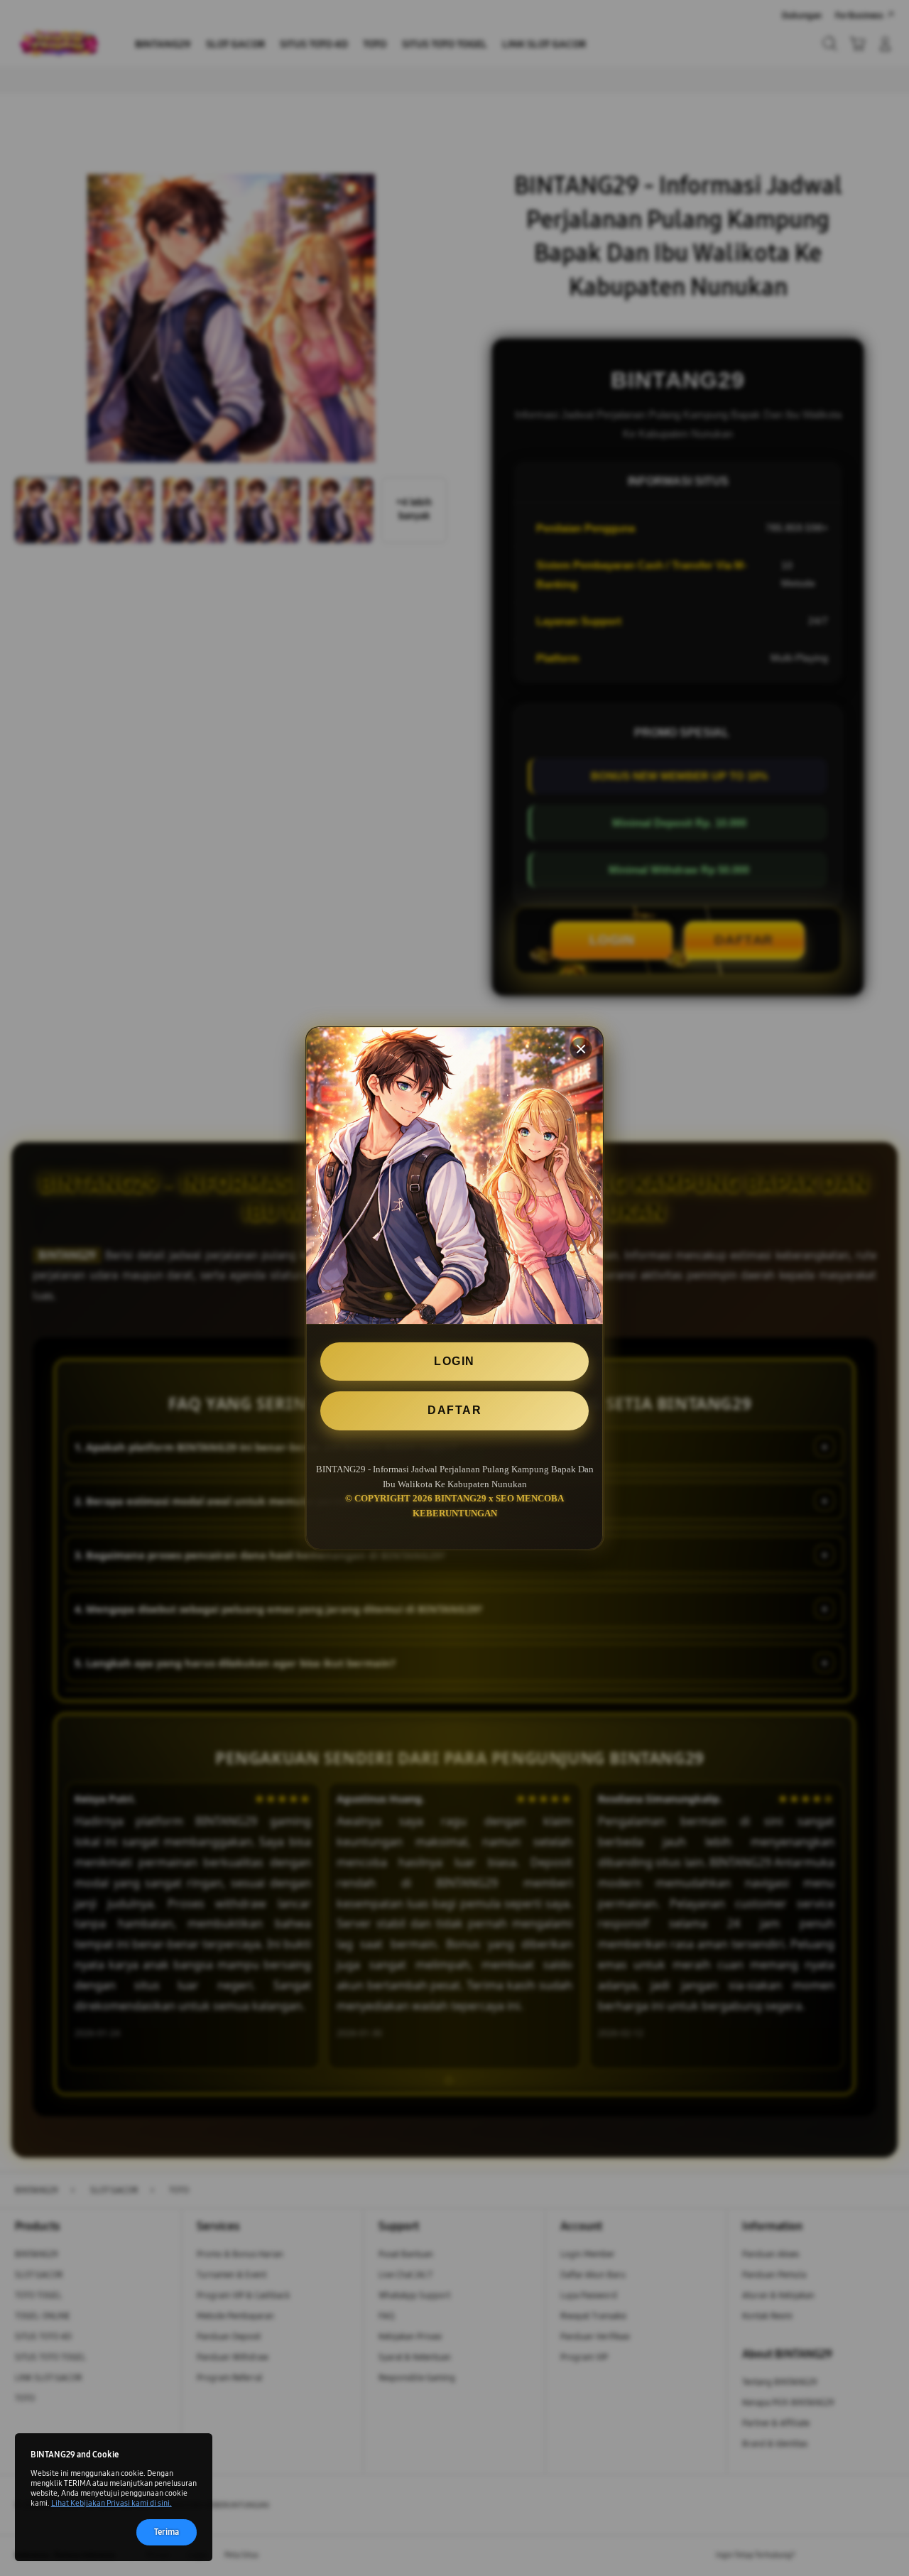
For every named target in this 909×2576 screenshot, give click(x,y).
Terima (167, 2532)
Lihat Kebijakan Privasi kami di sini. (111, 2503)
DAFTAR (454, 1410)
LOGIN (454, 1361)
